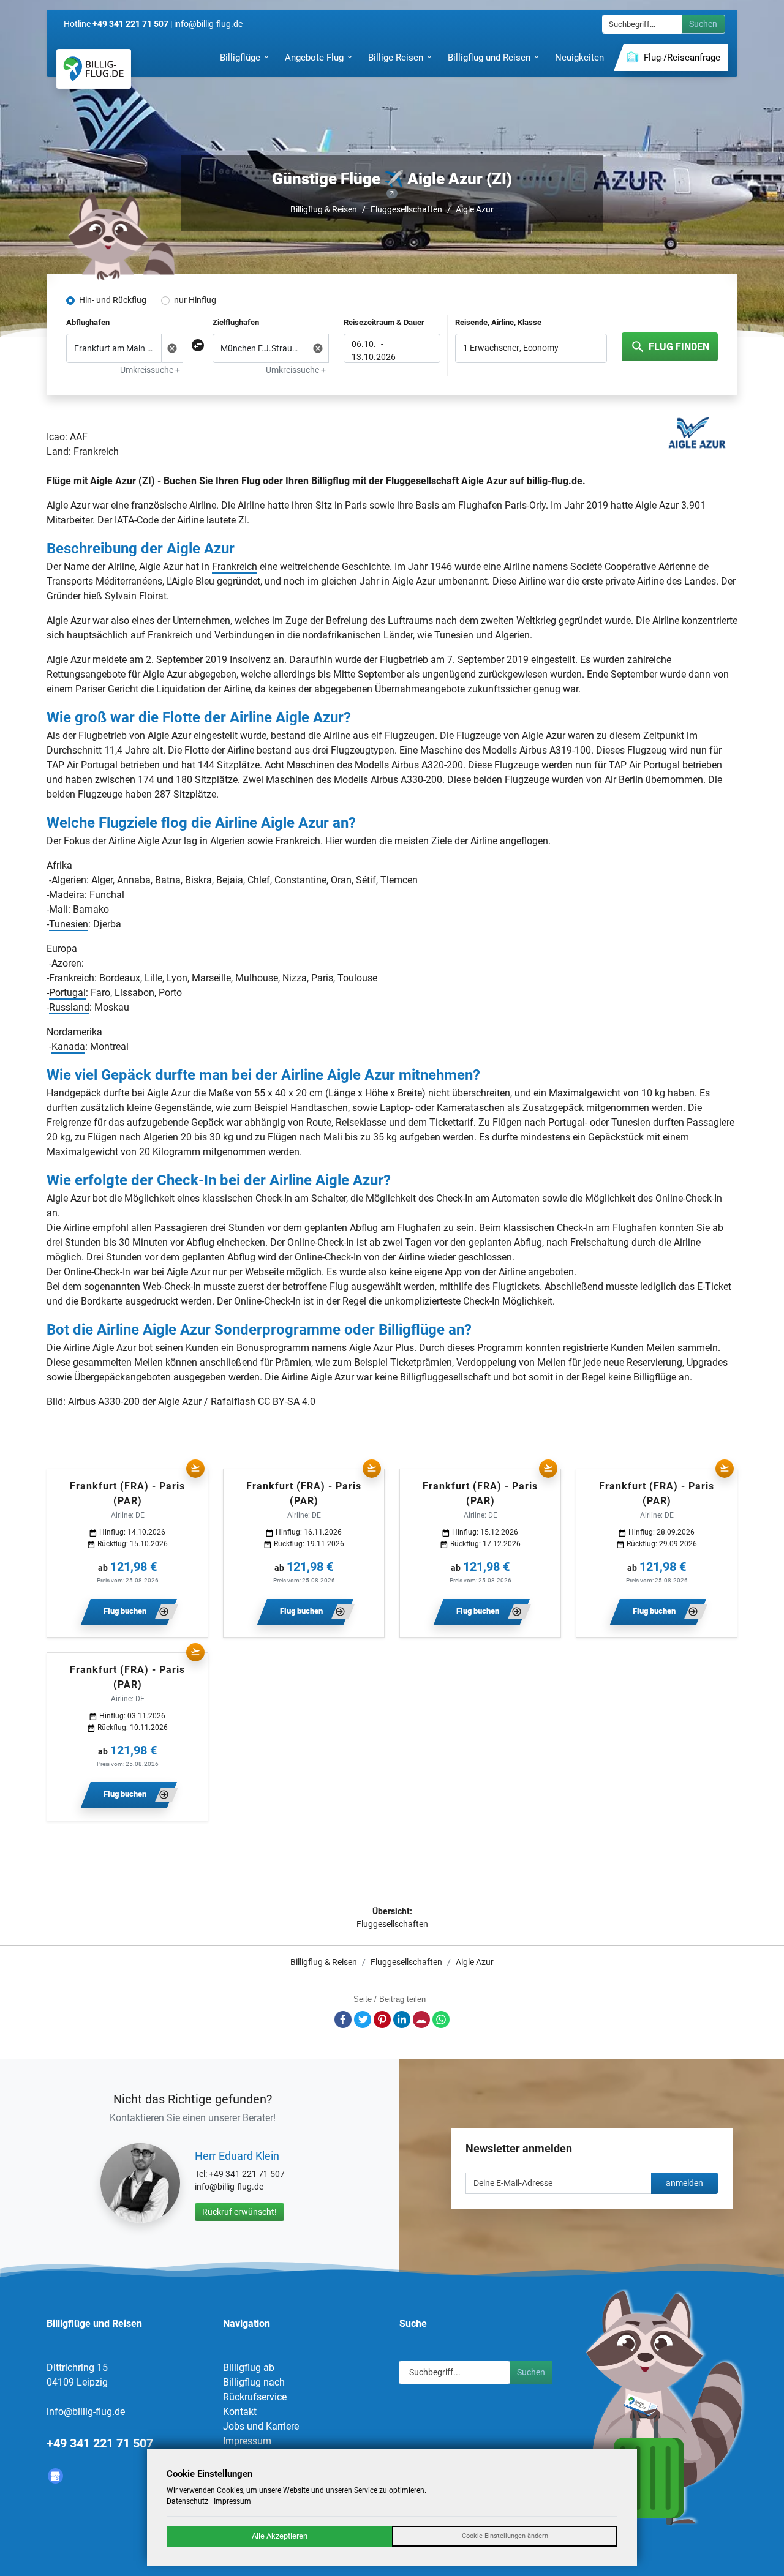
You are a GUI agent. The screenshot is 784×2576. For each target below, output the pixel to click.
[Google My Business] (55, 2476)
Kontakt (240, 2412)
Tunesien (69, 924)
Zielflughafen (236, 322)
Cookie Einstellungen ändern (505, 2536)
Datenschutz (187, 2501)
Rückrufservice (255, 2397)
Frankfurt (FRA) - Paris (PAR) (127, 1493)
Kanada (68, 1046)
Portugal (67, 993)
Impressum (247, 2441)
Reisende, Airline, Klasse (498, 322)
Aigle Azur (475, 209)
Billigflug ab (249, 2368)
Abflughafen (88, 322)
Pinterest (382, 2020)
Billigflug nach (254, 2382)
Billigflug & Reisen (324, 209)
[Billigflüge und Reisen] (94, 69)
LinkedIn (402, 2020)
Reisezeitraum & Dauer (384, 322)
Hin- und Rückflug (113, 300)
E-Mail (421, 2020)
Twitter (363, 2020)
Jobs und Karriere (261, 2426)
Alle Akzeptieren (280, 2536)
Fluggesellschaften (406, 209)
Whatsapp (441, 2020)
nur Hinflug (195, 300)
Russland (69, 1007)
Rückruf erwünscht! (239, 2212)
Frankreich (235, 567)
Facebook (343, 2020)
